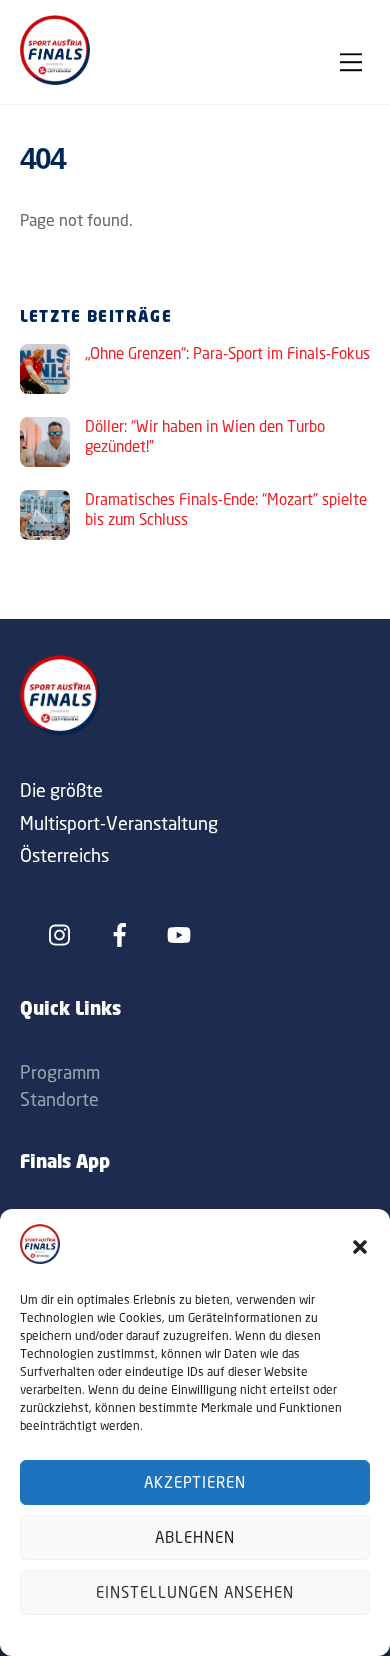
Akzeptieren (195, 1482)
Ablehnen (195, 1537)
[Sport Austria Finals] (55, 79)
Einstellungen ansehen (194, 1592)
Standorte (59, 1099)
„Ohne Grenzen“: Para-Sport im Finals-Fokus (227, 353)
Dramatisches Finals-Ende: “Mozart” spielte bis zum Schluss (226, 509)
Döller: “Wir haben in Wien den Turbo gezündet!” (205, 436)
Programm (60, 1072)
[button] (360, 1247)
